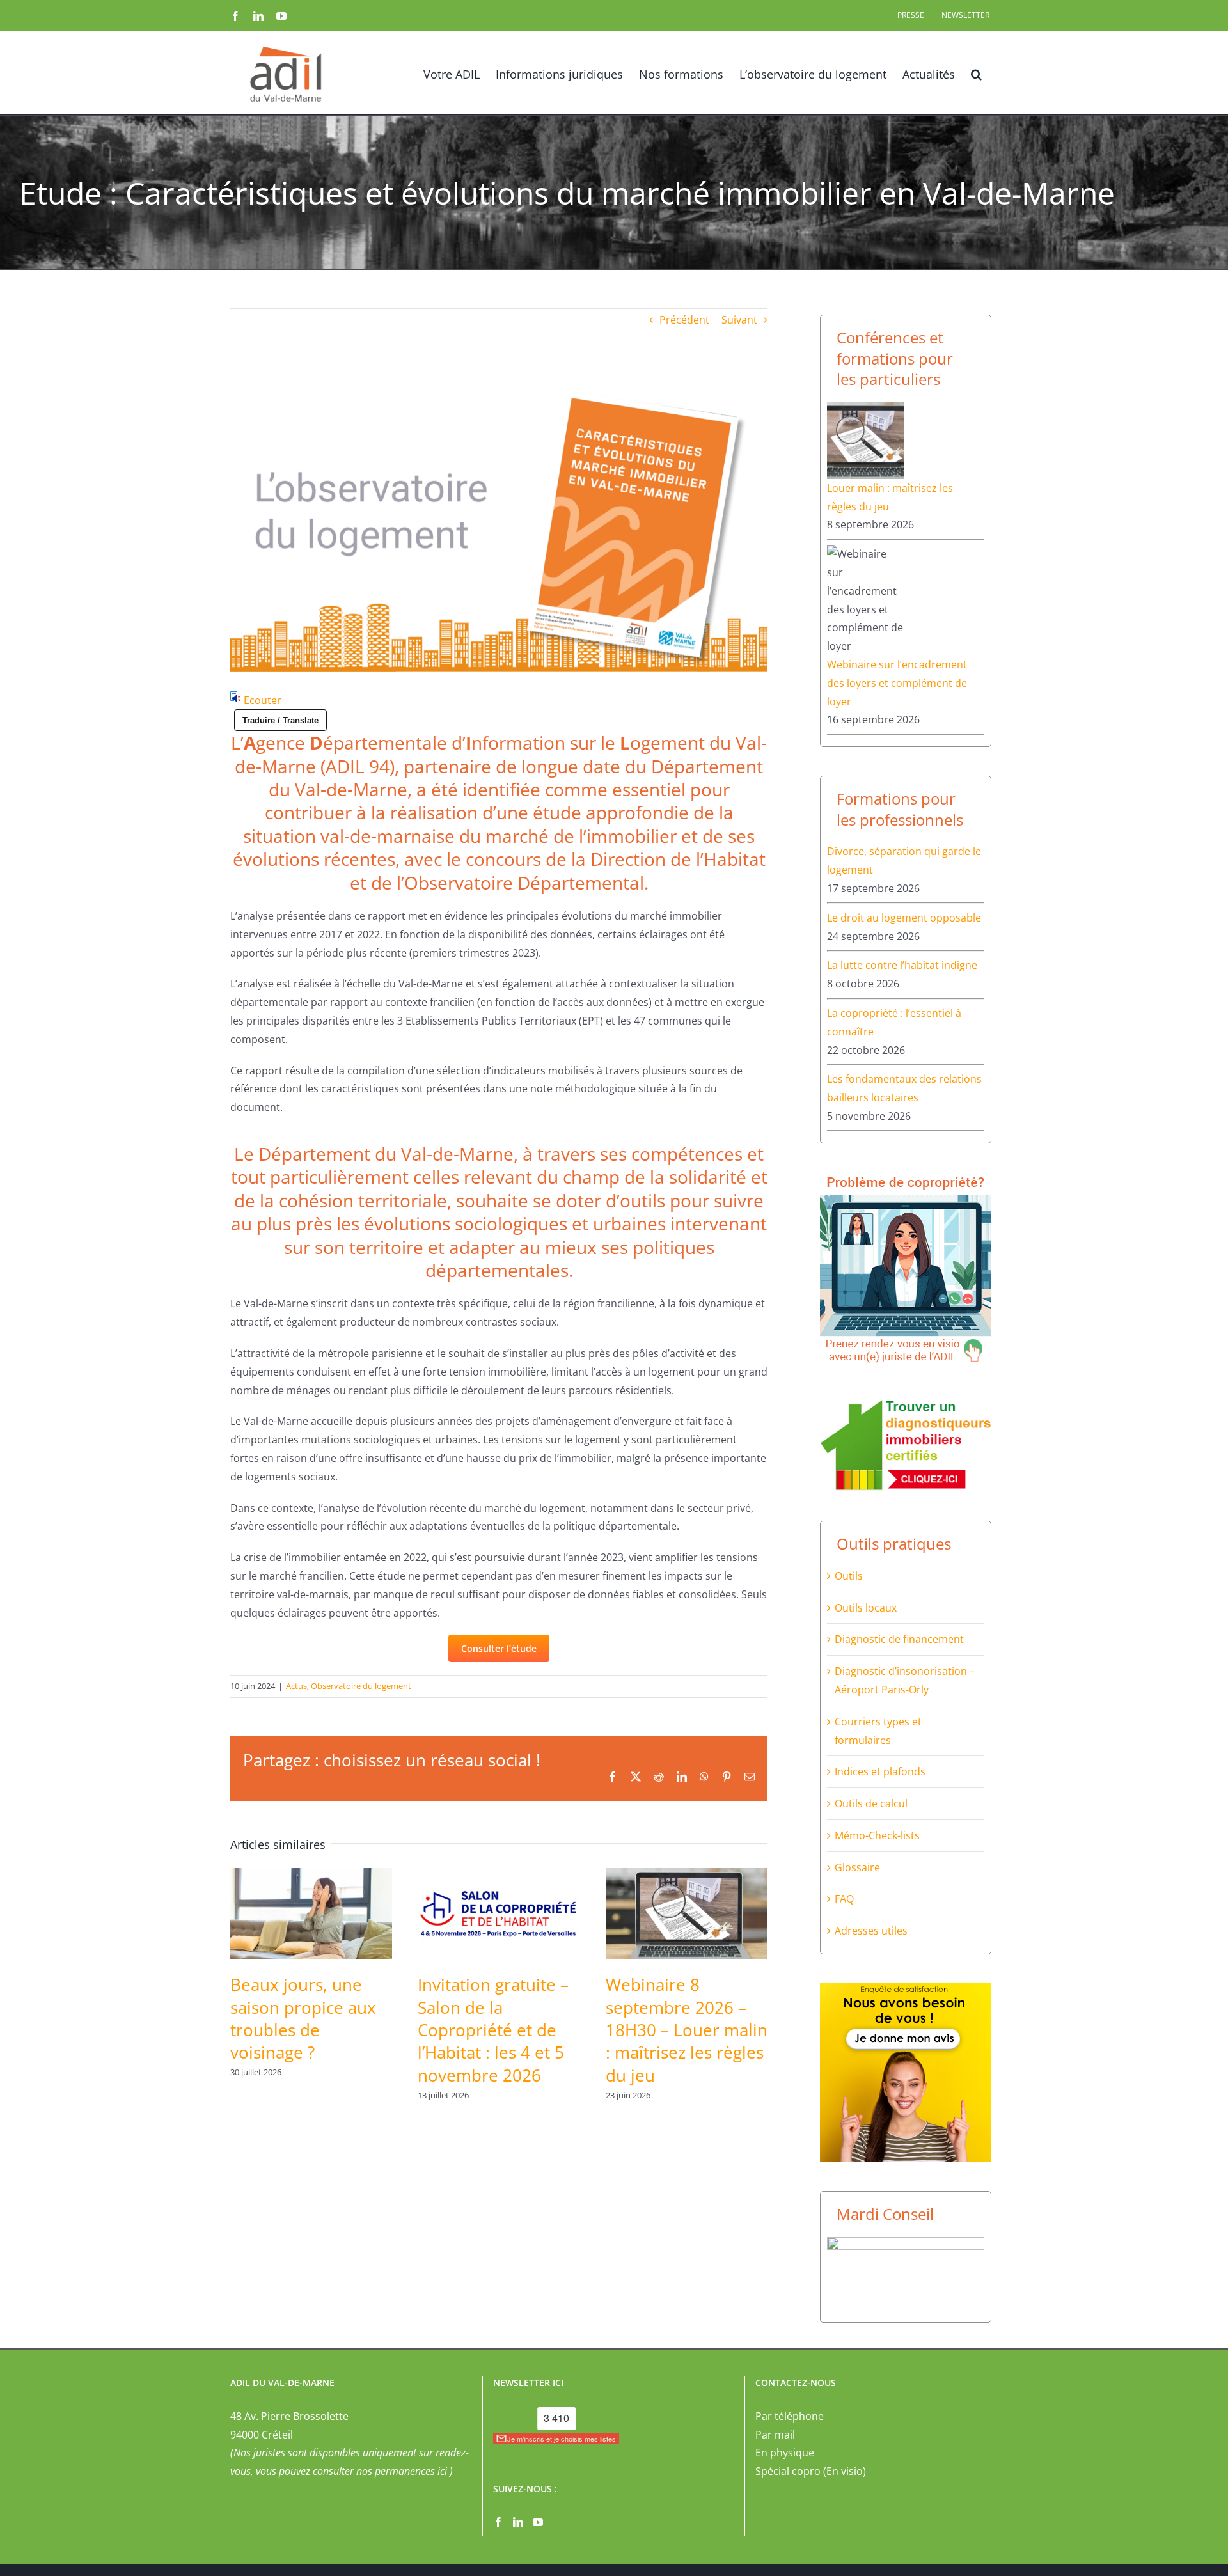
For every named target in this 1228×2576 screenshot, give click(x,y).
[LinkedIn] (518, 2522)
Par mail (775, 2435)
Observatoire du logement (361, 1686)
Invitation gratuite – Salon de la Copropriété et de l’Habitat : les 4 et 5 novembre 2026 (493, 2030)
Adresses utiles (871, 1931)
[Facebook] (498, 2522)
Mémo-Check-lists (877, 1835)
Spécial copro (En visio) (811, 2471)
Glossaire (857, 1867)
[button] (976, 73)
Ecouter (263, 700)
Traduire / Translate (280, 720)
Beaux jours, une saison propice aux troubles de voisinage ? (303, 2018)
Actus (296, 1686)
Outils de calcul (871, 1803)
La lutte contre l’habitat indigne (902, 965)
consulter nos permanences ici (380, 2471)
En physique (785, 2453)
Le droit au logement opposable (904, 918)
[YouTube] (538, 2522)
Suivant (739, 320)
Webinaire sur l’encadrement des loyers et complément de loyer (897, 683)
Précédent (684, 320)
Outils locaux (866, 1608)
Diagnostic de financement (899, 1639)
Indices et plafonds (880, 1771)
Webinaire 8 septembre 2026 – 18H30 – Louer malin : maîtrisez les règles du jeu (687, 2030)
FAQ (844, 1899)
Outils (849, 1576)
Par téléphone (790, 2416)
